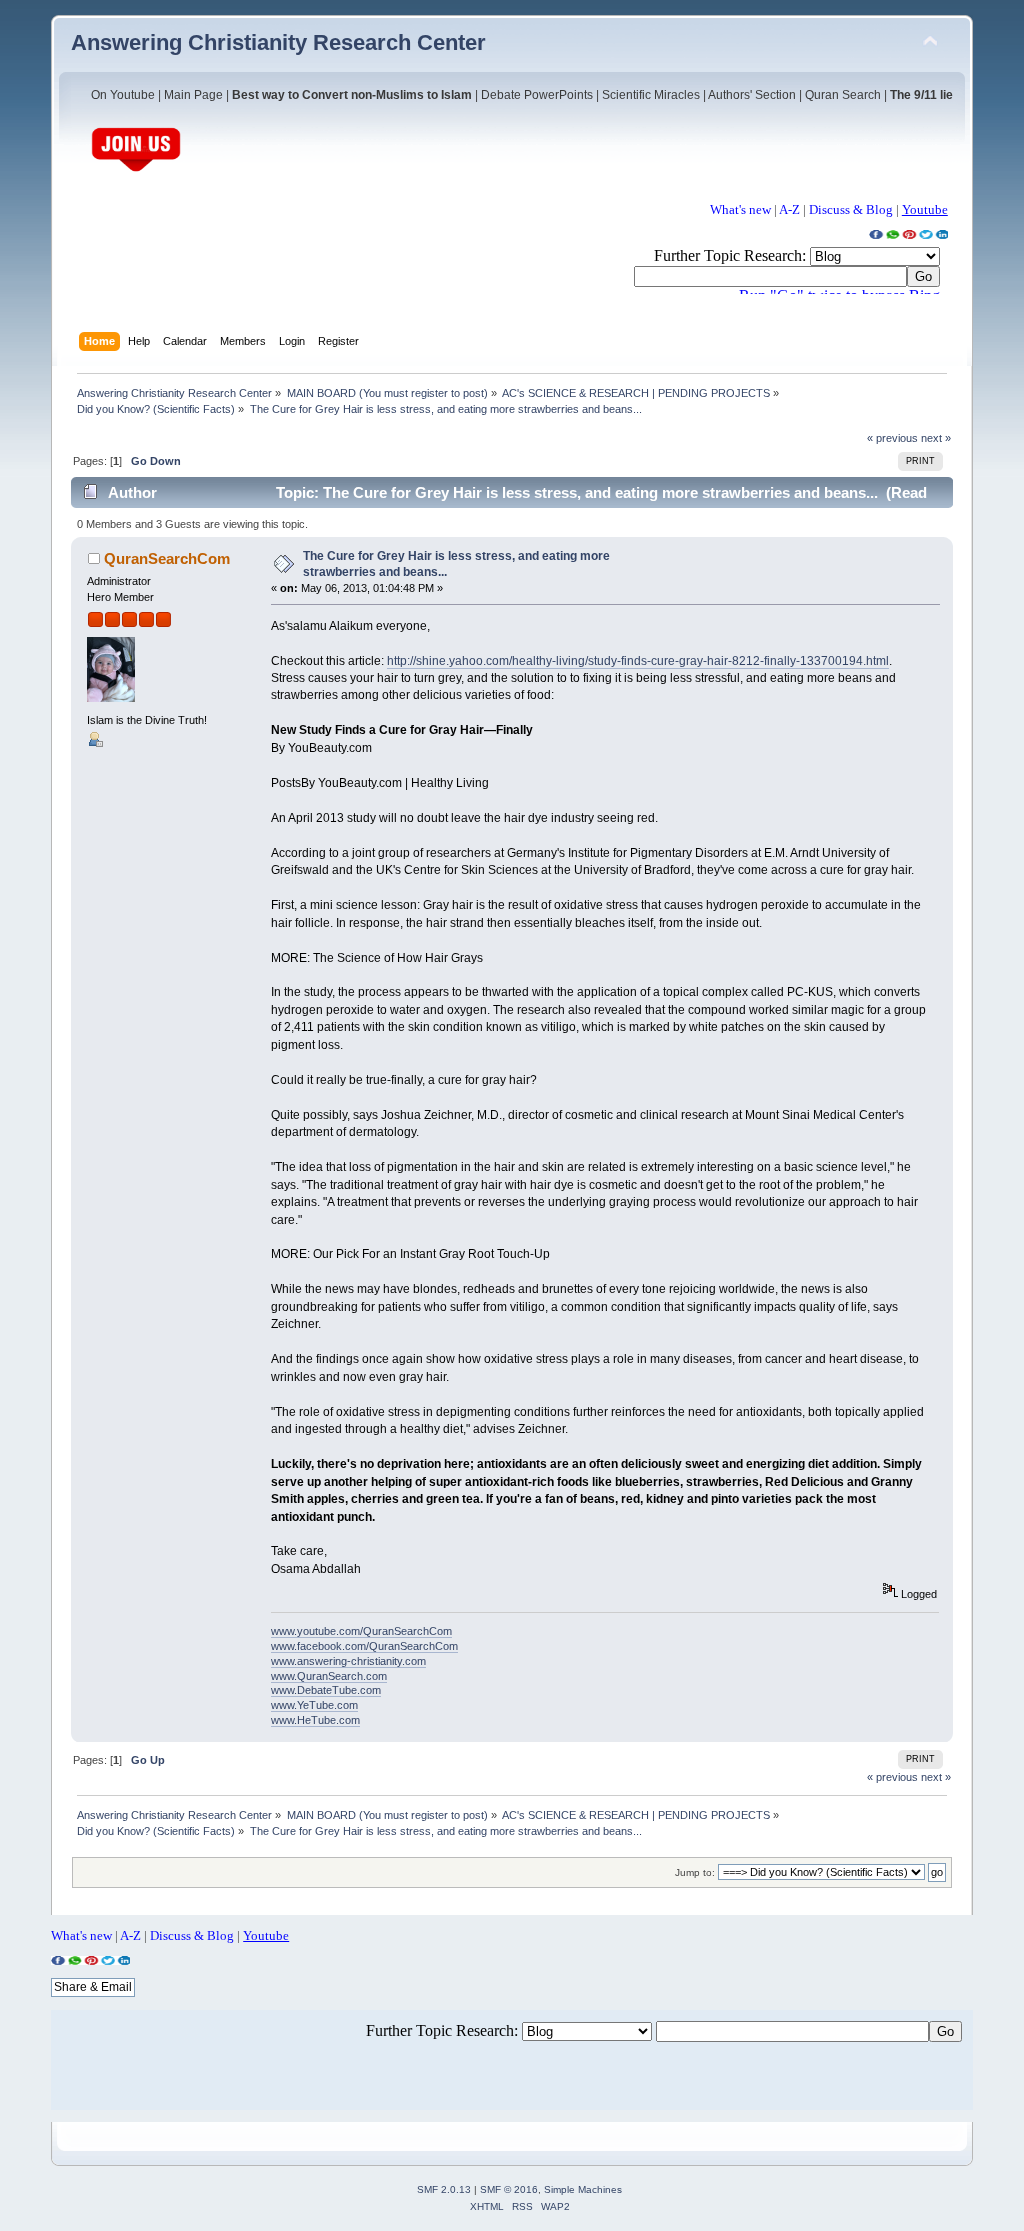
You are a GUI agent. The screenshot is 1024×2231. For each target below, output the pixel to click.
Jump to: (695, 1872)
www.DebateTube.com (326, 1690)
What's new (740, 209)
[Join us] (136, 169)
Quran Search (843, 95)
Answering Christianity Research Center (278, 42)
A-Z (789, 209)
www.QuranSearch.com (329, 1676)
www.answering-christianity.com (348, 1661)
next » (936, 438)
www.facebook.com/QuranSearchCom (364, 1646)
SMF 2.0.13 (444, 2189)
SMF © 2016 (509, 2189)
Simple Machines (583, 2189)
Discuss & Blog (851, 209)
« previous (892, 438)
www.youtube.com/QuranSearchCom (361, 1631)
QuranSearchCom (167, 558)
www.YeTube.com (314, 1705)
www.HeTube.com (315, 1720)
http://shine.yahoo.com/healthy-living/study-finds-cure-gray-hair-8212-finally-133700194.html (638, 661)
